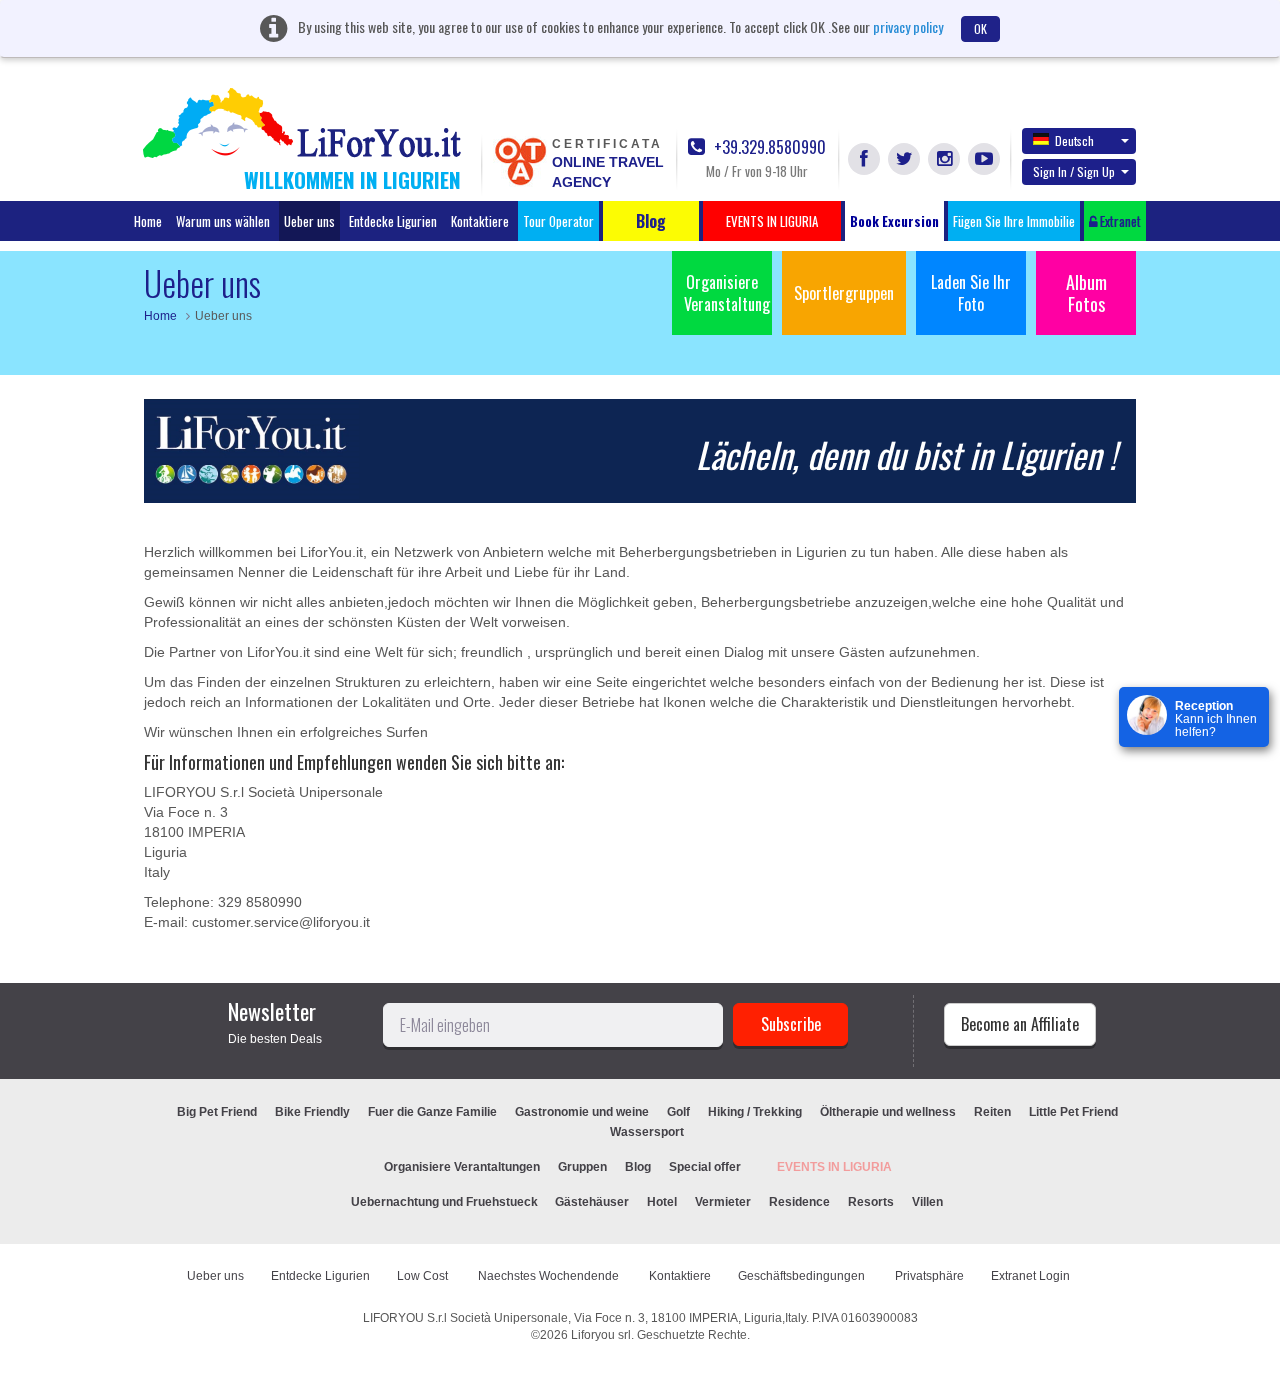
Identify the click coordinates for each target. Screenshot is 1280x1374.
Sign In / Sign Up (1074, 171)
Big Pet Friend (217, 1112)
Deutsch (1074, 140)
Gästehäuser (592, 1202)
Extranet (1119, 221)
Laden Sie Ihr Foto (971, 293)
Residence (799, 1202)
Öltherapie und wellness (888, 1112)
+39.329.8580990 (768, 147)
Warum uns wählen (223, 221)
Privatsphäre (929, 1276)
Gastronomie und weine (582, 1112)
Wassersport (647, 1132)
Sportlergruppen (844, 293)
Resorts (871, 1202)
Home (148, 221)
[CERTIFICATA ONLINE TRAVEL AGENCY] (520, 160)
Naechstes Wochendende (550, 1276)
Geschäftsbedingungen (803, 1276)
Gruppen (582, 1167)
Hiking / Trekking (755, 1112)
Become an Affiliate (1020, 1024)
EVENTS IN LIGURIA (834, 1167)
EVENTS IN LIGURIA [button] (772, 221)
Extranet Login (1030, 1276)
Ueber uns (309, 221)
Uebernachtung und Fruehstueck (446, 1202)
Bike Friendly (312, 1112)
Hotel (662, 1202)
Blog (638, 1167)
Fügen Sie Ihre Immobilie (1014, 221)
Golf (678, 1112)
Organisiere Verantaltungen (462, 1167)
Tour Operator (558, 221)
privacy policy (908, 26)
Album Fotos (1086, 293)
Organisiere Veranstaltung (727, 293)
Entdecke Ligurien (393, 221)
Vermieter (723, 1202)
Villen (927, 1202)
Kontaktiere (480, 221)
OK (980, 28)
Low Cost (424, 1276)
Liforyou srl (601, 1335)
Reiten (992, 1112)
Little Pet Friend (1073, 1112)
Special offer (705, 1167)
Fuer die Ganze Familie (432, 1112)
